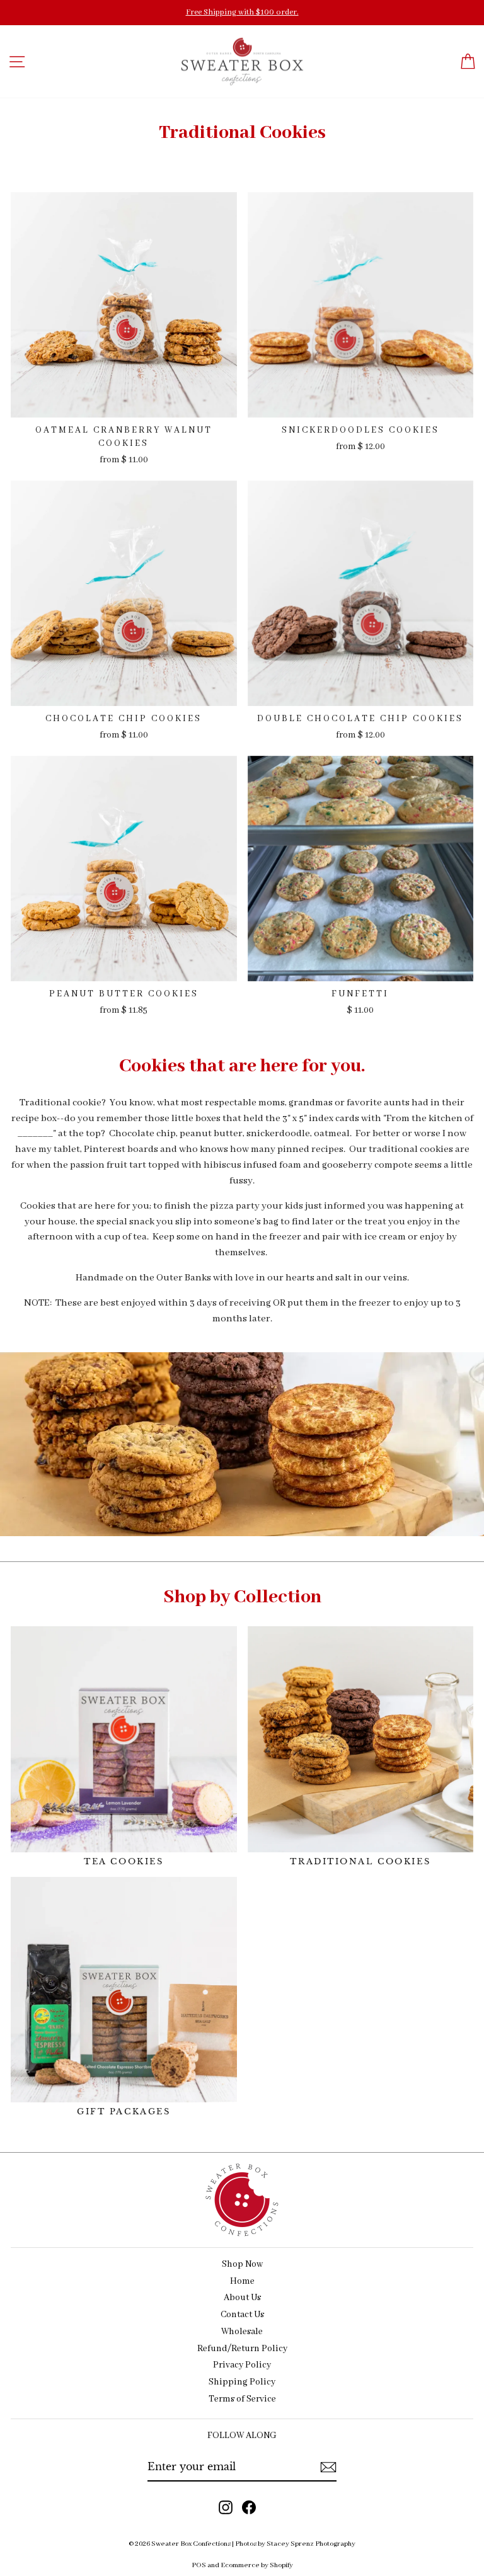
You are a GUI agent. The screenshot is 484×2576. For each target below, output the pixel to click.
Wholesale (242, 2332)
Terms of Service (242, 2399)
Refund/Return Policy (242, 2349)
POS (199, 2565)
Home (242, 2282)
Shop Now (242, 2265)
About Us (242, 2298)
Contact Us (242, 2315)
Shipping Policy (242, 2382)
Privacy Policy (242, 2365)
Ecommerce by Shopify (257, 2565)
